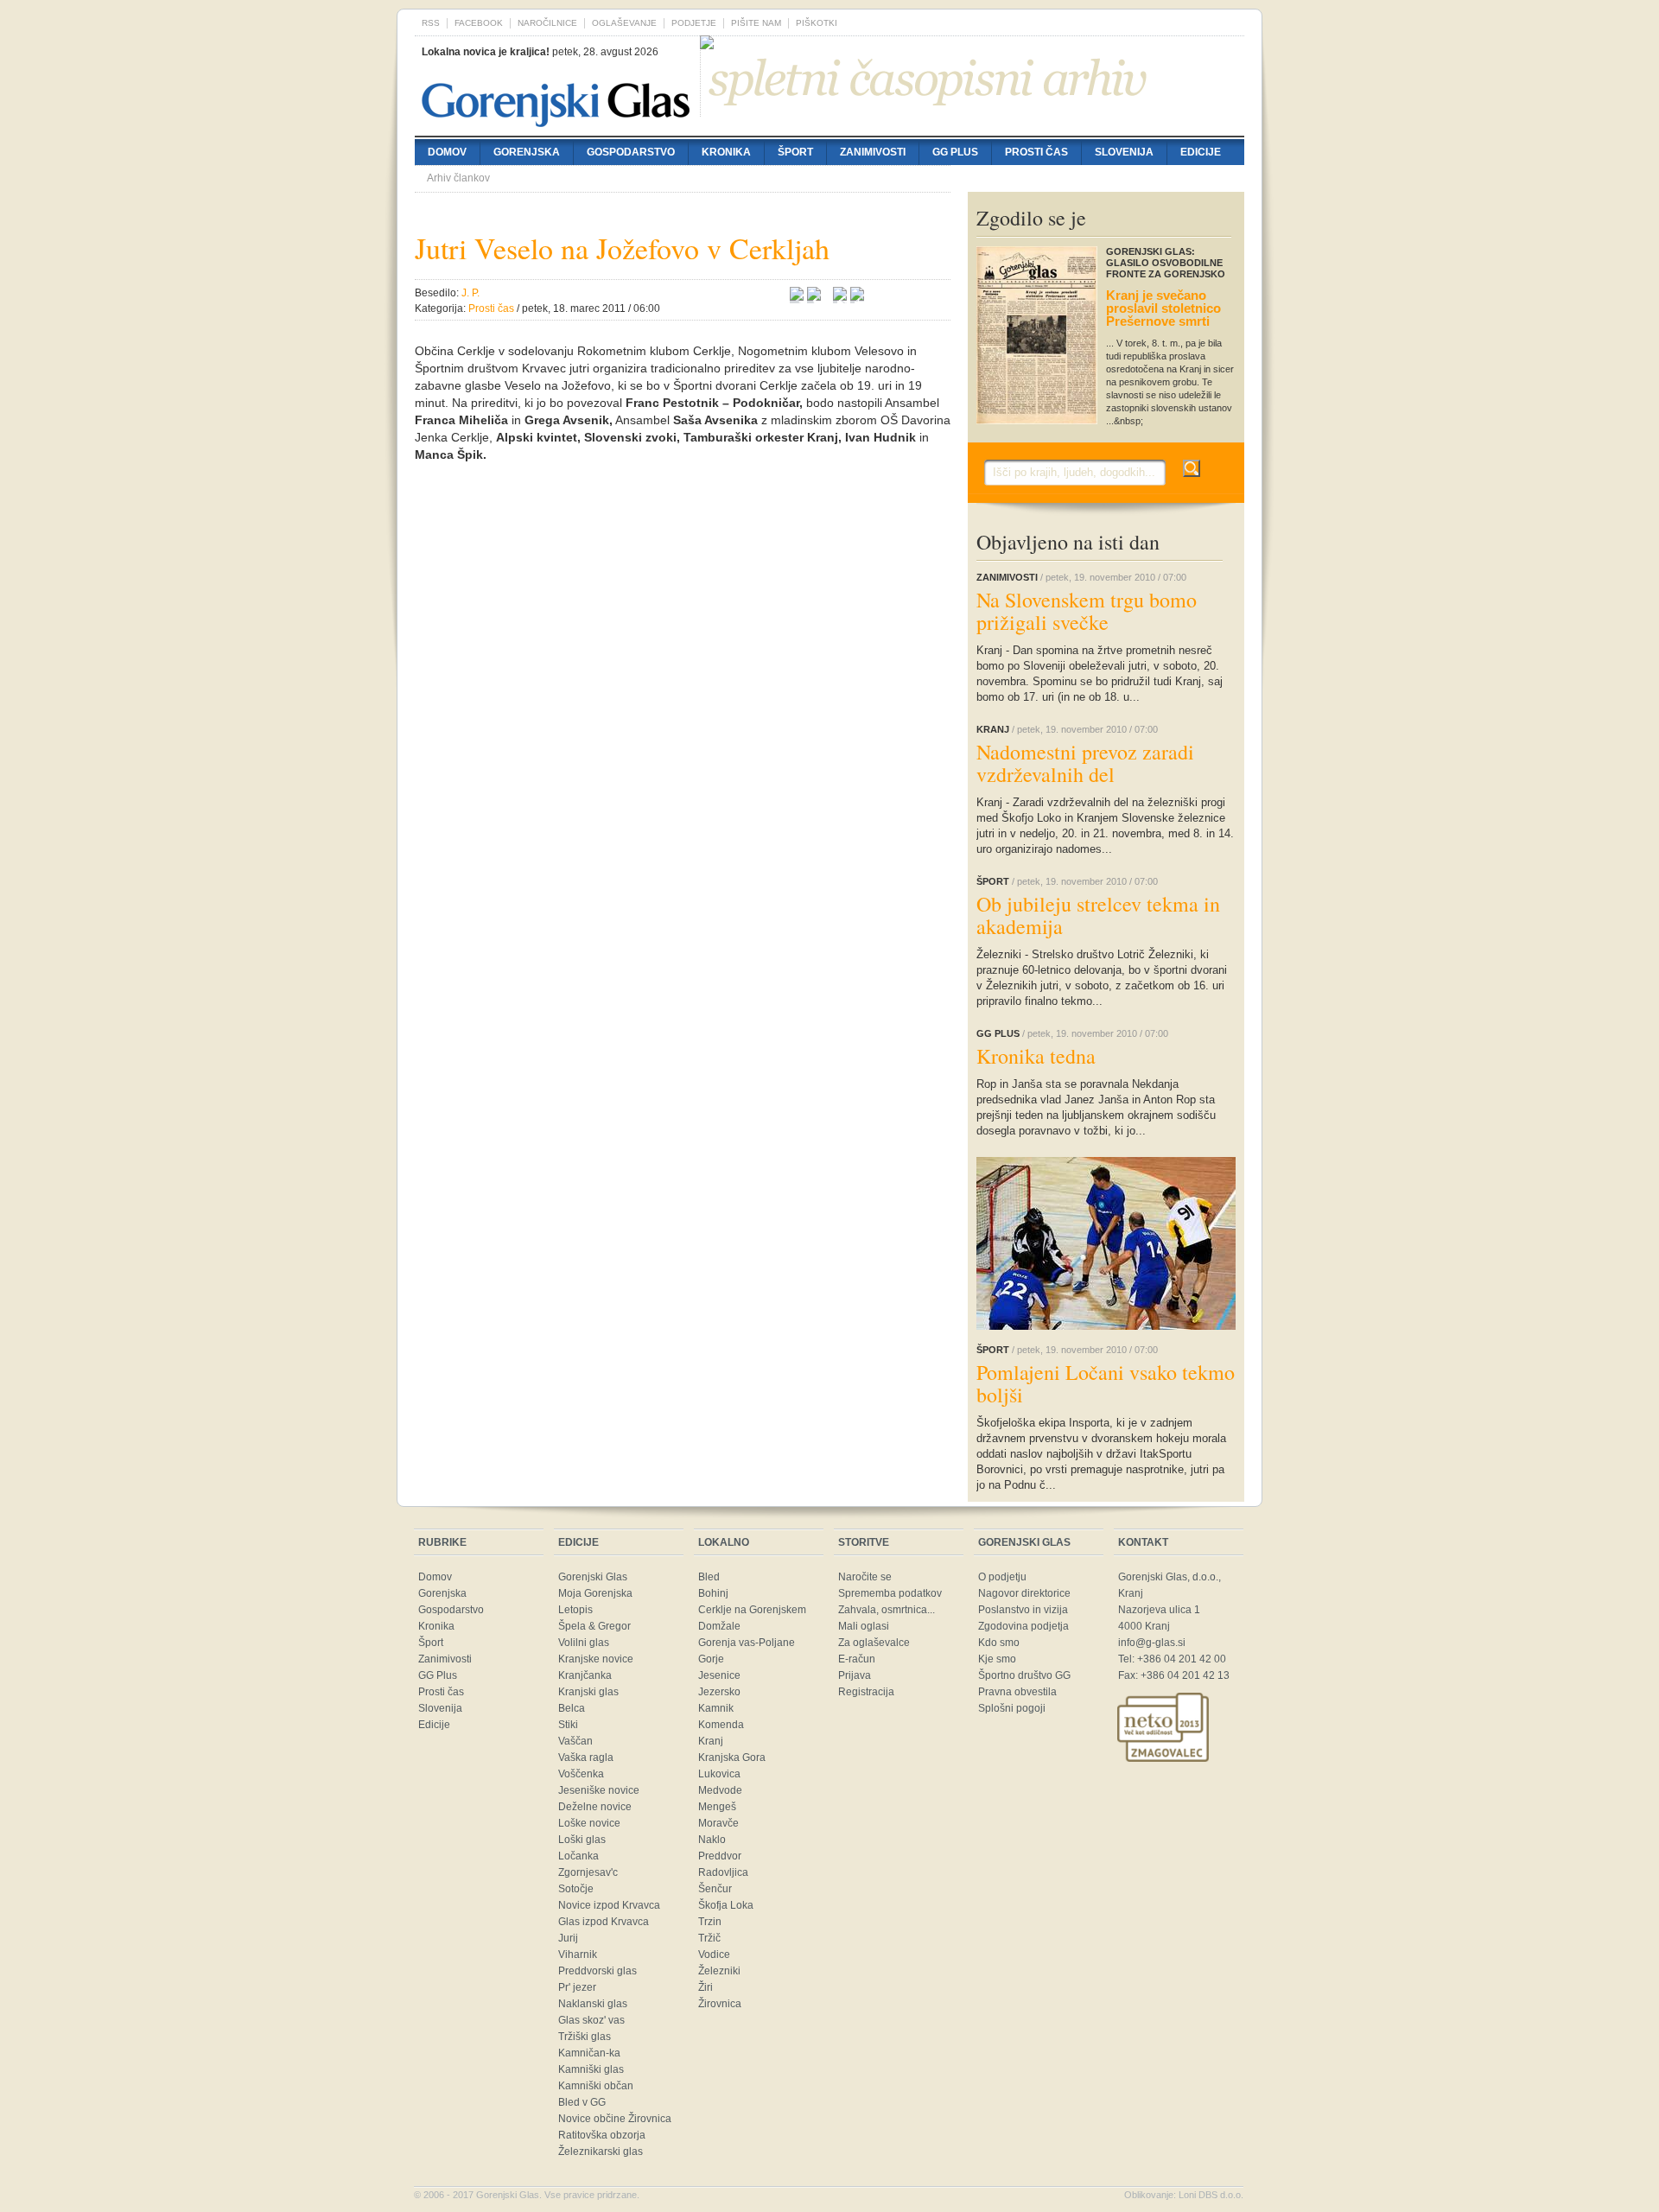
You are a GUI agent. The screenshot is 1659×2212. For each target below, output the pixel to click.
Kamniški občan (596, 2086)
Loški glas (582, 1840)
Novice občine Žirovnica (615, 2119)
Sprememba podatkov (890, 1593)
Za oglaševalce (874, 1643)
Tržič (709, 1938)
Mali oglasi (864, 1626)
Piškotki (817, 23)
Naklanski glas (593, 2004)
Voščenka (581, 1774)
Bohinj (713, 1593)
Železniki (719, 1971)
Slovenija (1124, 152)
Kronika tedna (1036, 1056)
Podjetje (694, 23)
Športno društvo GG (1024, 1675)
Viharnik (578, 1955)
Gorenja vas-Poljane (747, 1643)
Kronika (726, 152)
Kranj (711, 1741)
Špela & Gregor (594, 1626)
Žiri (706, 1987)
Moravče (718, 1823)
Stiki (568, 1725)
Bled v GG (582, 2102)
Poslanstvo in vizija (1023, 1610)
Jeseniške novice (599, 1790)
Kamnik (716, 1708)
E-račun (857, 1659)
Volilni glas (584, 1643)
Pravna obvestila (1017, 1692)
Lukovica (719, 1774)
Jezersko (719, 1692)
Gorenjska (527, 152)
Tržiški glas (585, 2037)
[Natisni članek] (857, 296)
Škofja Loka (726, 1905)
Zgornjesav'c (588, 1872)
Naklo (712, 1840)
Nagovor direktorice (1024, 1593)
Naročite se (865, 1577)
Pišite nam (756, 23)
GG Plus (955, 152)
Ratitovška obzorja (602, 2135)
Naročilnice (547, 23)
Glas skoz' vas (591, 2020)
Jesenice (719, 1675)
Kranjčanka (585, 1675)
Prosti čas (1036, 152)
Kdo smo (999, 1643)
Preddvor (720, 1856)
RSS (431, 23)
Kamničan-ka (589, 2053)
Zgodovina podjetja (1023, 1626)
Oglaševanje (624, 23)
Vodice (714, 1955)
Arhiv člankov (458, 178)
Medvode (720, 1790)
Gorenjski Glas (593, 1577)
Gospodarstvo (631, 152)
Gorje (711, 1659)
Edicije (1201, 152)
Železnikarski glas (601, 2152)
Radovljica (723, 1872)
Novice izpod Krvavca (609, 1905)
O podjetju (1002, 1577)
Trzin (710, 1922)
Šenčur (715, 1889)
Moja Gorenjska (595, 1593)
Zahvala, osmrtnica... (887, 1610)
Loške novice (589, 1823)
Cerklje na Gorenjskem (752, 1610)
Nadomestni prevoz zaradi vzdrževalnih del (1085, 763)
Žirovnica (720, 2004)
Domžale (719, 1626)
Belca (572, 1708)
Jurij (568, 1938)
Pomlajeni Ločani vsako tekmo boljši (1106, 1383)
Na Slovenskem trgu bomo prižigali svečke (1087, 611)
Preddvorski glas (597, 1971)
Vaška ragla (586, 1758)
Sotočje (576, 1889)
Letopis (575, 1610)
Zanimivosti (873, 152)
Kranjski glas (588, 1692)
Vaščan (575, 1741)
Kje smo (997, 1659)
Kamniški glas (591, 2069)
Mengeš (717, 1807)
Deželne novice (595, 1807)
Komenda (721, 1725)
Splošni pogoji (1012, 1708)
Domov (447, 152)
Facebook (479, 23)
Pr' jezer (577, 1987)
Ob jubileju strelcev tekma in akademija (1098, 915)
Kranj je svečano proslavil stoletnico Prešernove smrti (1163, 308)
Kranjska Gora (732, 1758)
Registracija (866, 1692)
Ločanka (578, 1856)
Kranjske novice (596, 1659)
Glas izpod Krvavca (604, 1922)
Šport (795, 152)
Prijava (855, 1675)
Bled (709, 1577)
